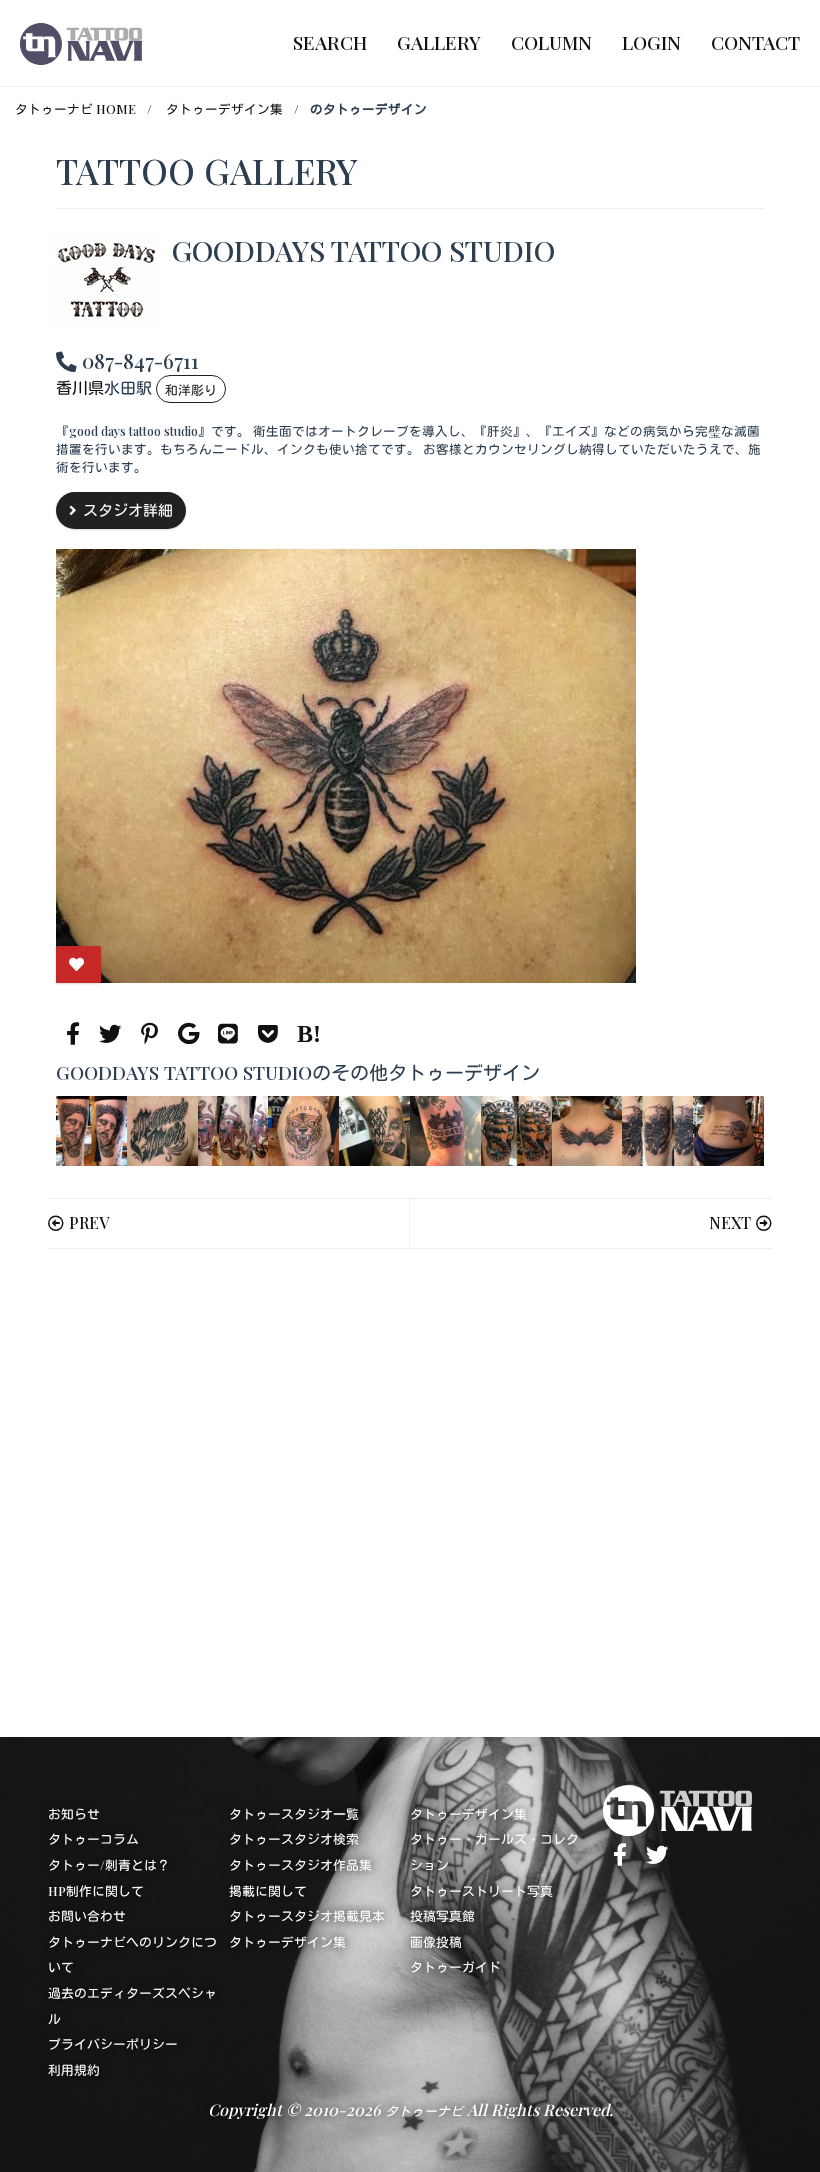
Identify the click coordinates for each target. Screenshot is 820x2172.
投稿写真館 (442, 1915)
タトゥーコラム (93, 1838)
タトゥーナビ (424, 2110)
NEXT (730, 1222)
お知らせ (74, 1813)
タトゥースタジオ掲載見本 (307, 1915)
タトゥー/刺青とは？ (109, 1864)
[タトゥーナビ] (81, 43)
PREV (89, 1222)
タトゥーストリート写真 (481, 1890)
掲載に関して (268, 1890)
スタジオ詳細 (128, 510)
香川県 (80, 388)
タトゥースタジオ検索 (294, 1838)
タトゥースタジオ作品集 (300, 1864)
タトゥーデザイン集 (224, 108)
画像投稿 (436, 1941)
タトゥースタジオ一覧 (294, 1813)
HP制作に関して (96, 1890)
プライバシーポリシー (113, 2043)
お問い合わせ (87, 1915)
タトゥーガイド (455, 1966)
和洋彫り (191, 389)
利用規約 (74, 2069)
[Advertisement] (410, 1493)
